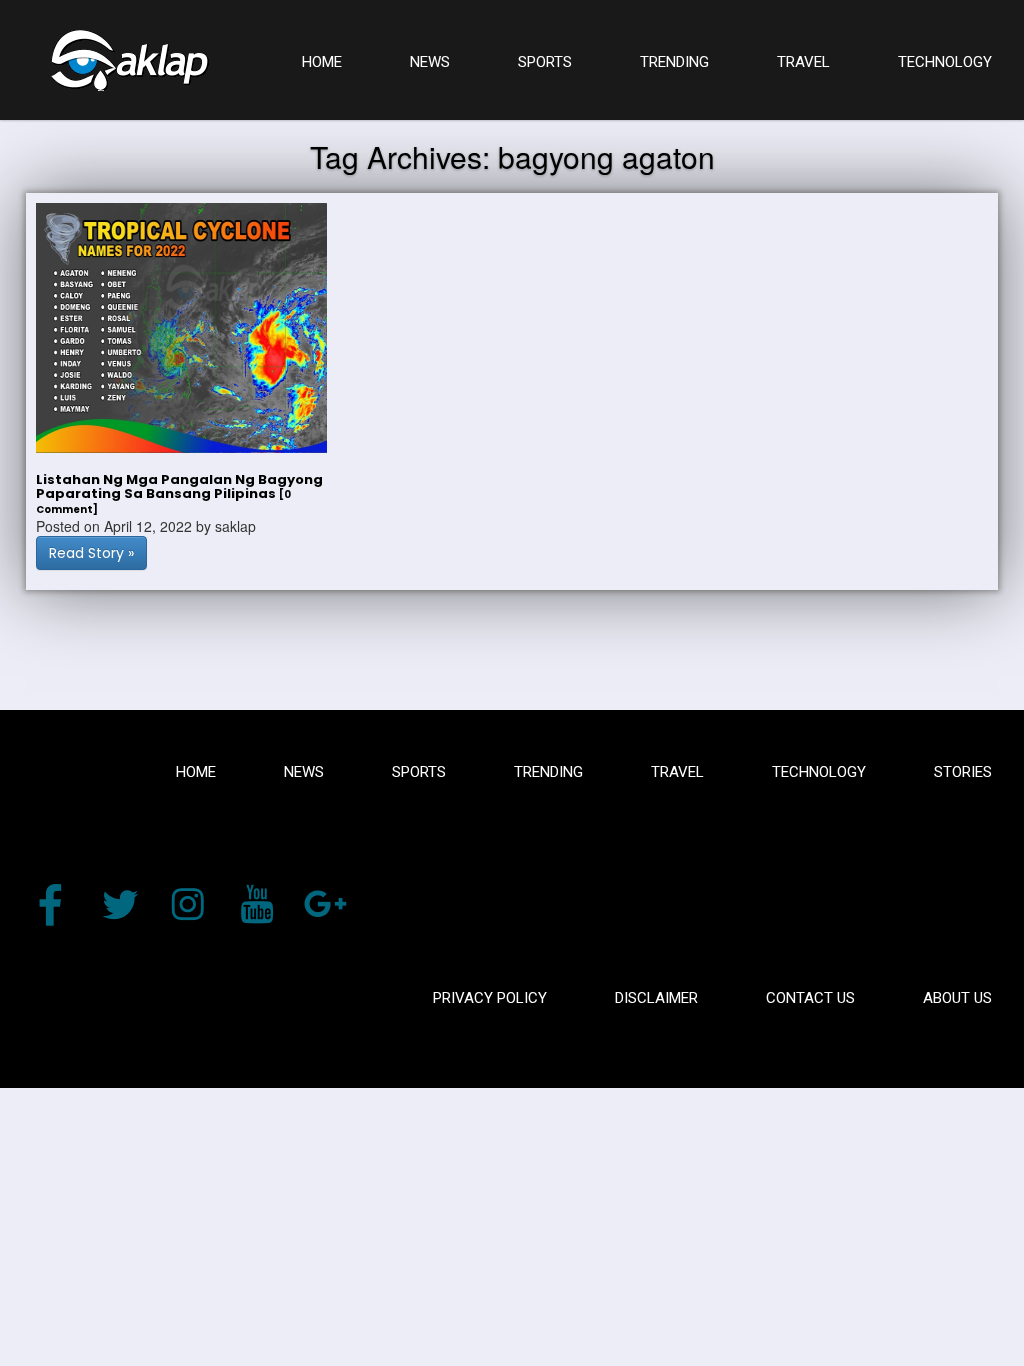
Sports (419, 772)
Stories (963, 772)
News (304, 772)
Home (196, 772)
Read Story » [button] (91, 553)
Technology (819, 772)
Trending (548, 772)
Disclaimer (656, 998)
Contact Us (810, 998)
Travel (677, 772)
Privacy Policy (490, 998)
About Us (957, 998)
